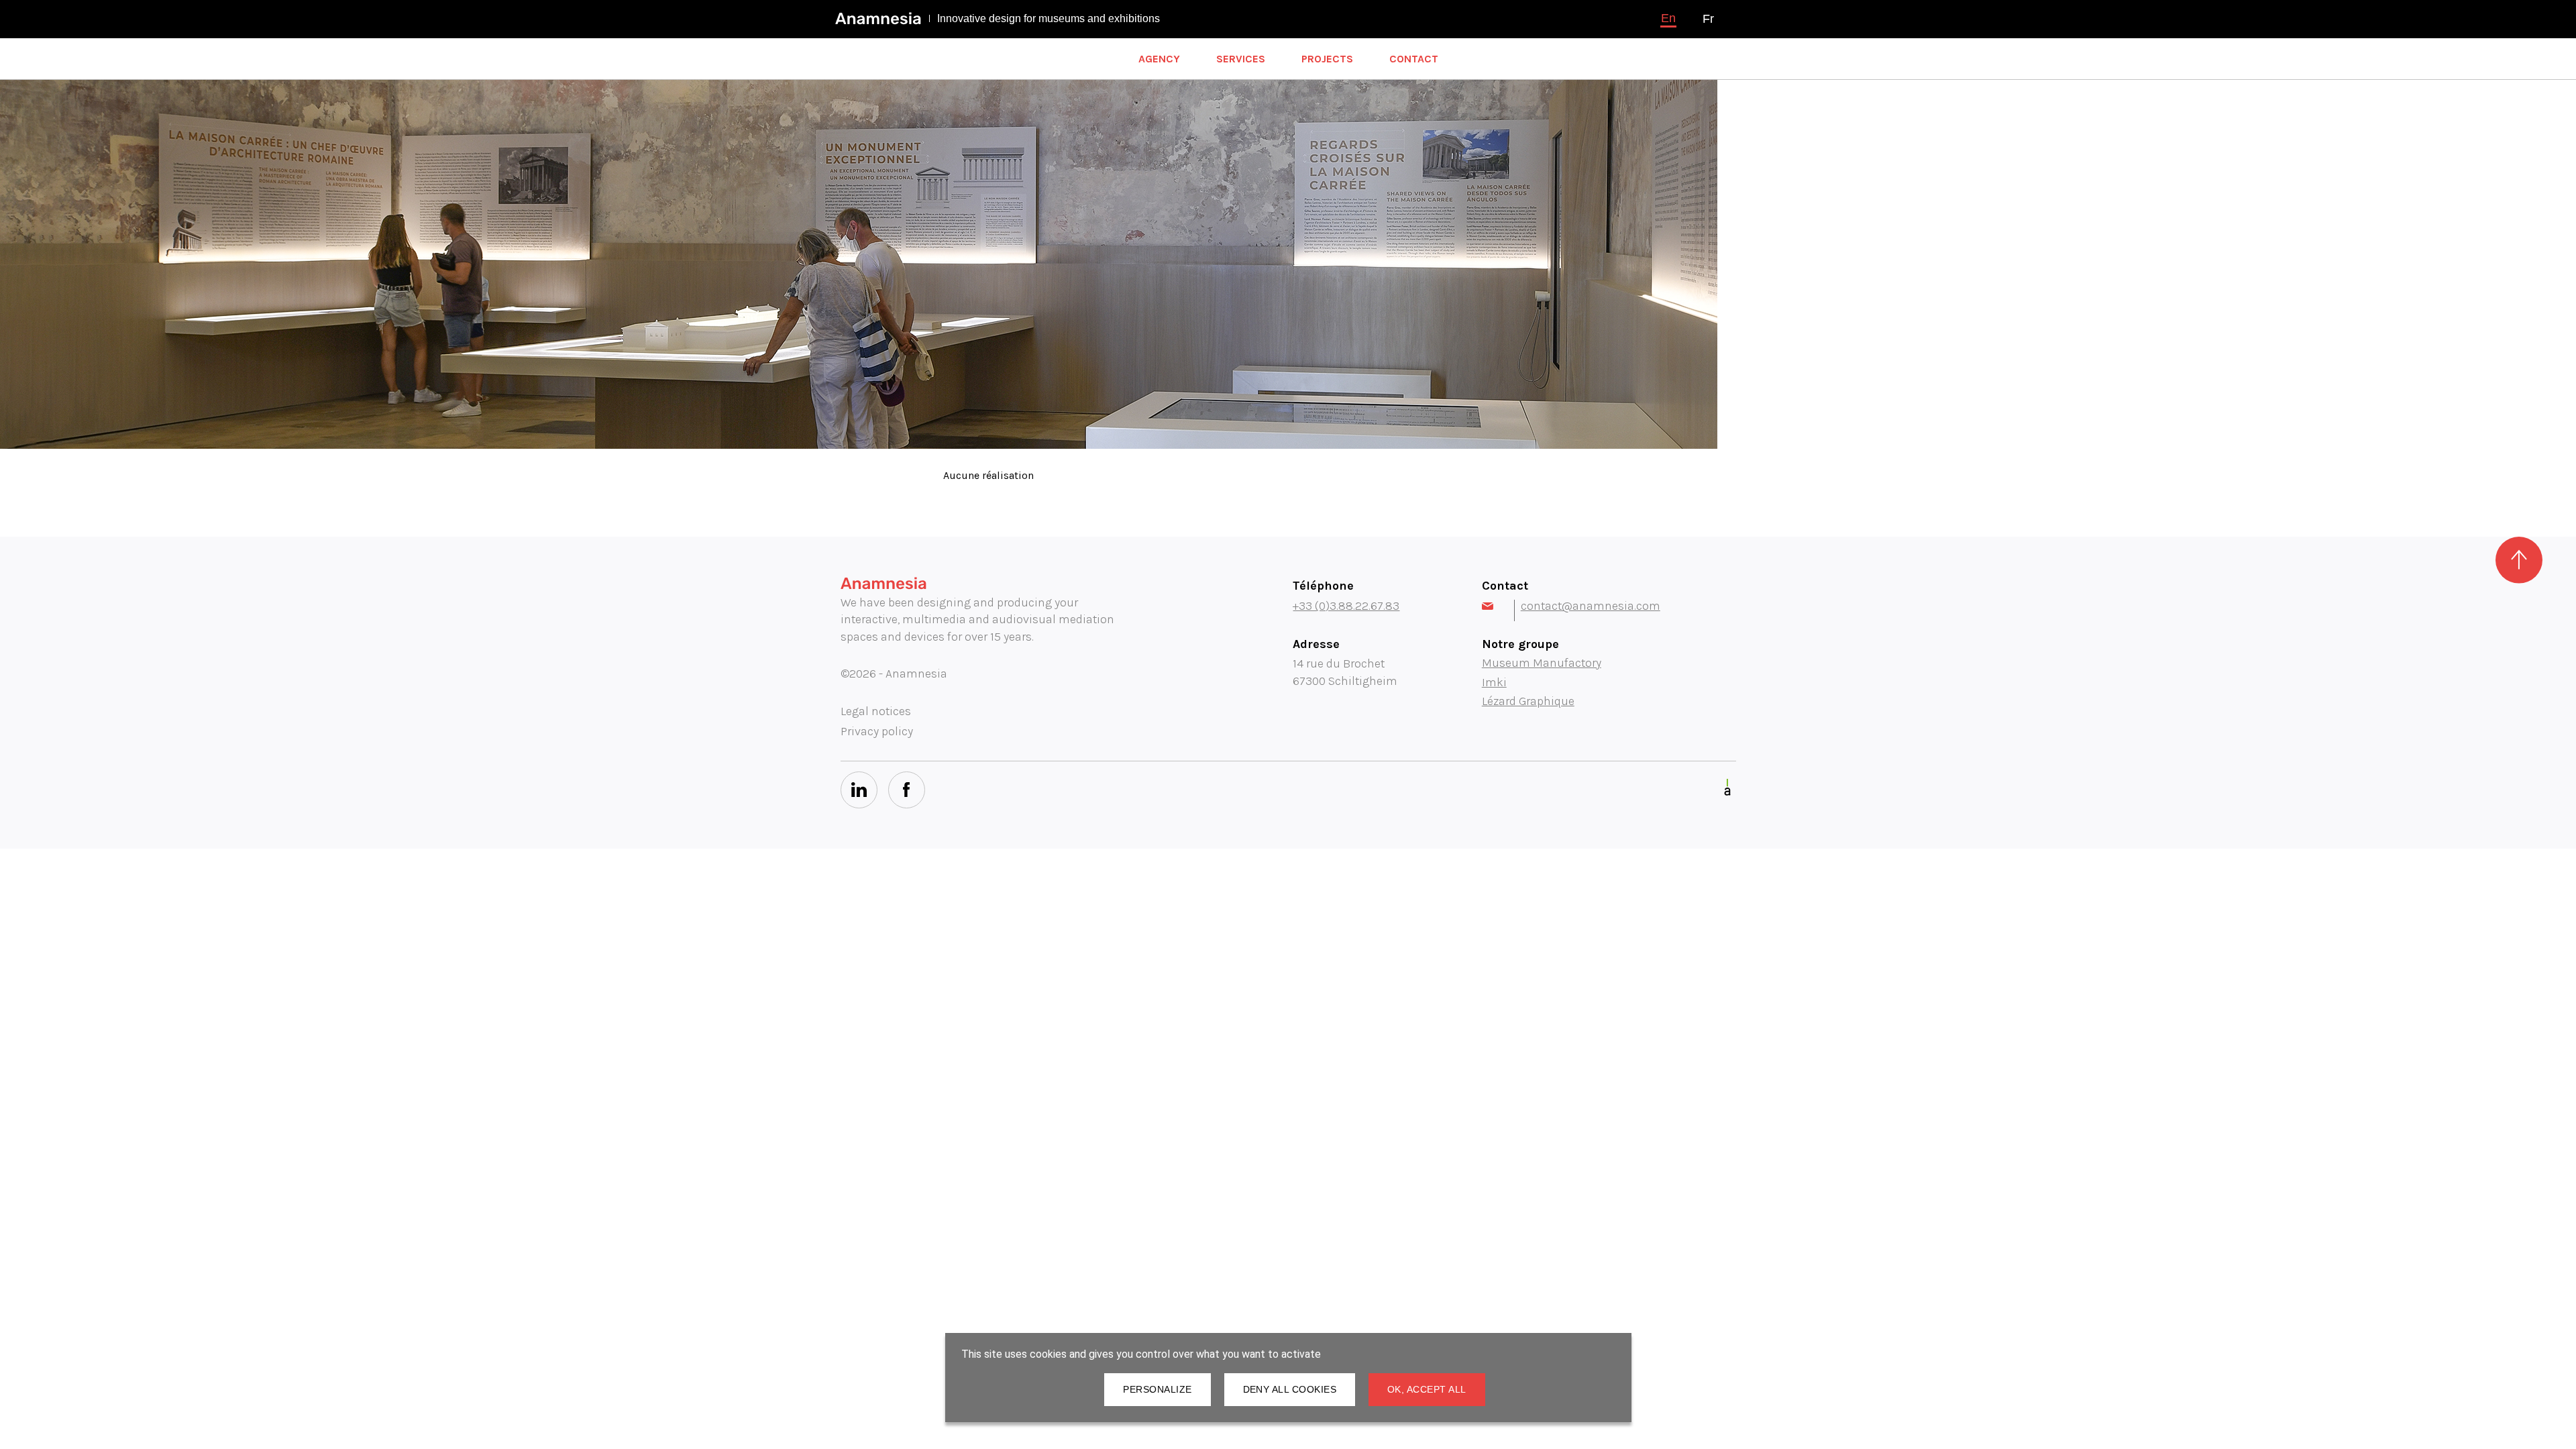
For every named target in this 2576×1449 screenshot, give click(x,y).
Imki (1494, 682)
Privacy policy (877, 731)
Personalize (1157, 1389)
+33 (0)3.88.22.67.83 (1346, 606)
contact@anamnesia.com (1591, 606)
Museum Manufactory (1542, 663)
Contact (1414, 59)
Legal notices (876, 711)
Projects (1327, 59)
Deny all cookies (1290, 1389)
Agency (1159, 59)
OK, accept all (1427, 1389)
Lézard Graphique (1528, 701)
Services (1241, 59)
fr (1708, 19)
